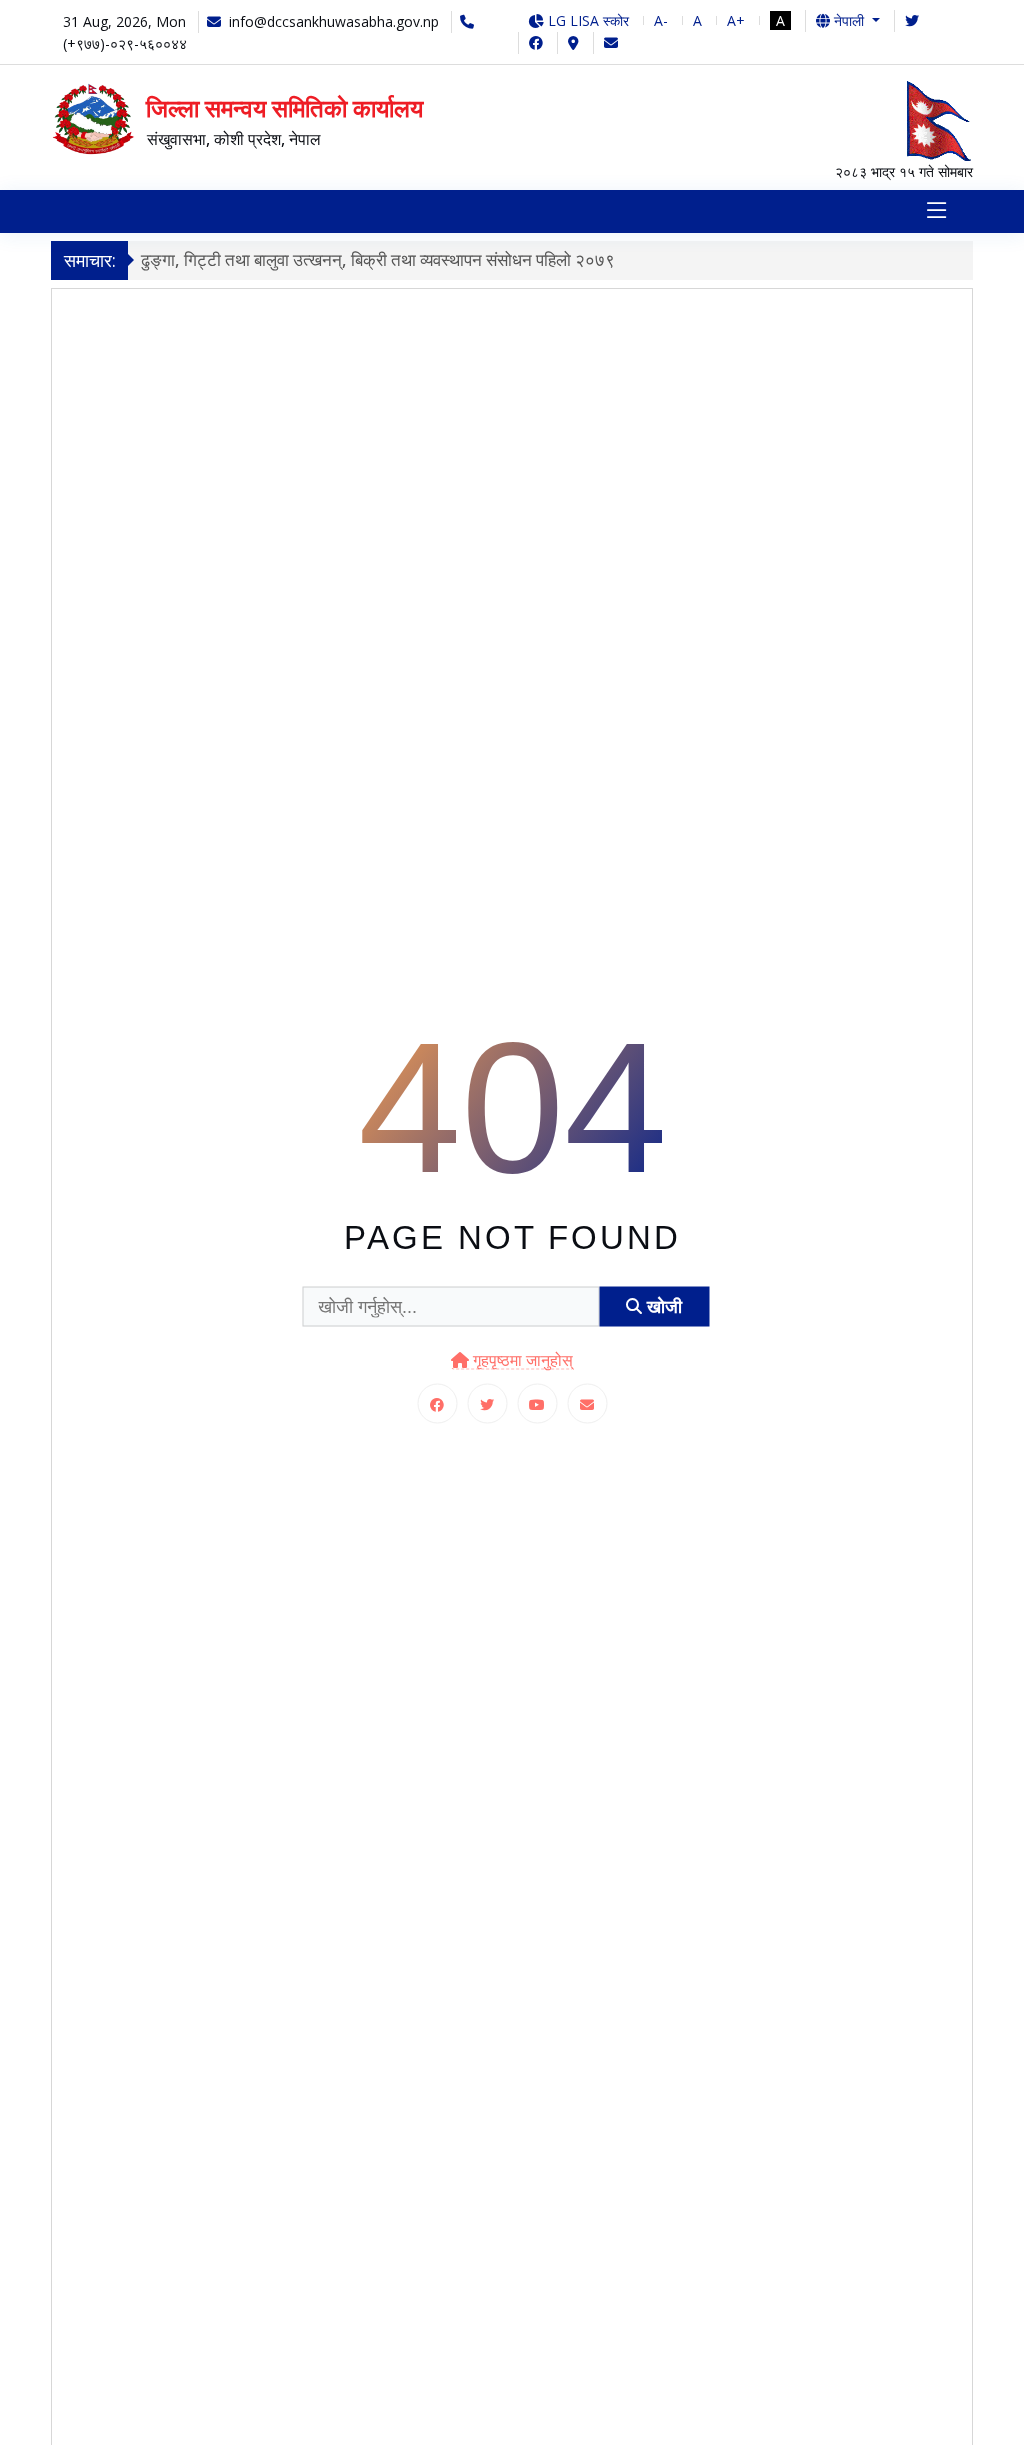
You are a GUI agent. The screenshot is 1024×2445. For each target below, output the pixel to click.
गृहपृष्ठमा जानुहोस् (521, 1360)
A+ (736, 20)
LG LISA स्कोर (586, 20)
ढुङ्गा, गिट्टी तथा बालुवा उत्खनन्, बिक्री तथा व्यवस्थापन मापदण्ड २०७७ (392, 259)
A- (661, 20)
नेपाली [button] (849, 20)
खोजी (662, 1306)
